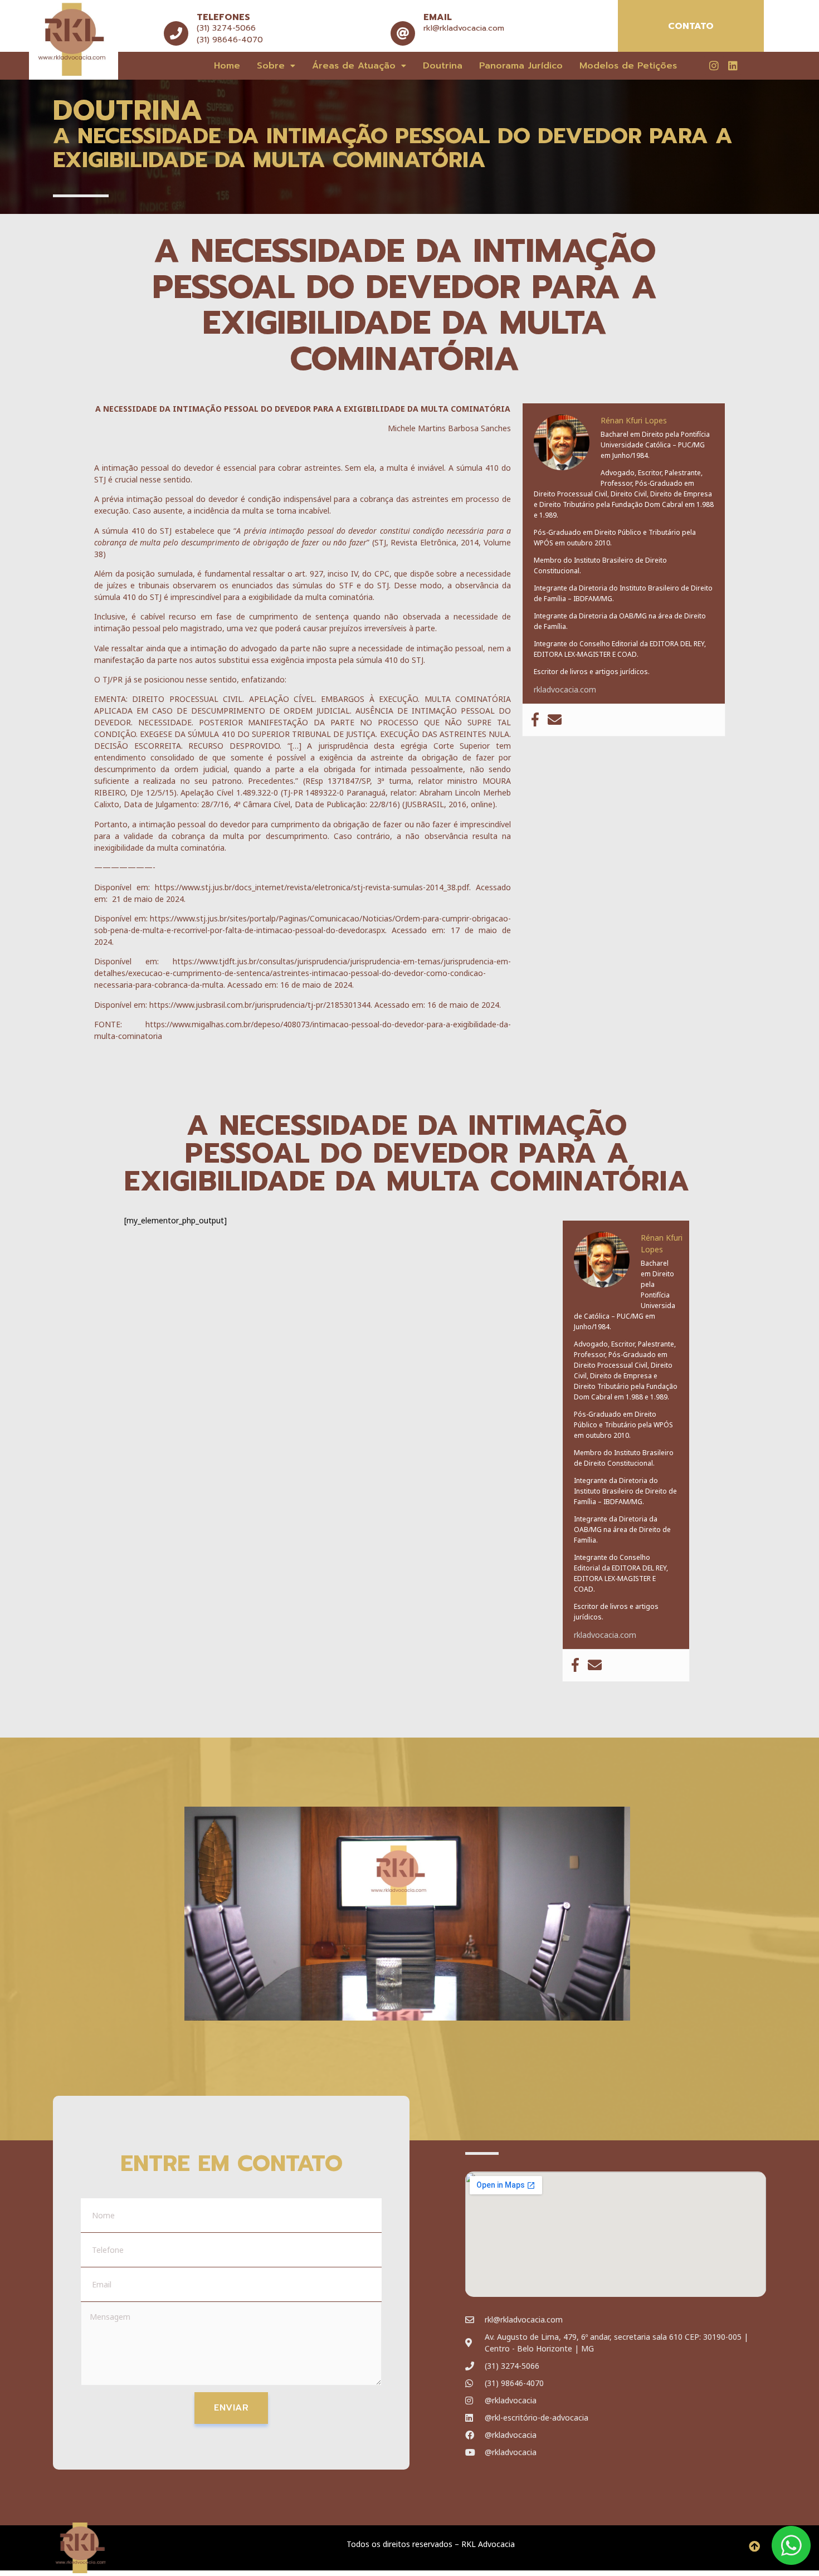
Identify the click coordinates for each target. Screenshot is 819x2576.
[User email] (555, 720)
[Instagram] (714, 65)
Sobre (271, 66)
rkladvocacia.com (565, 689)
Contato (691, 26)
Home (227, 66)
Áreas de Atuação (354, 66)
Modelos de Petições (628, 66)
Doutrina (443, 66)
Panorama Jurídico (521, 66)
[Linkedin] (733, 65)
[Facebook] (535, 720)
